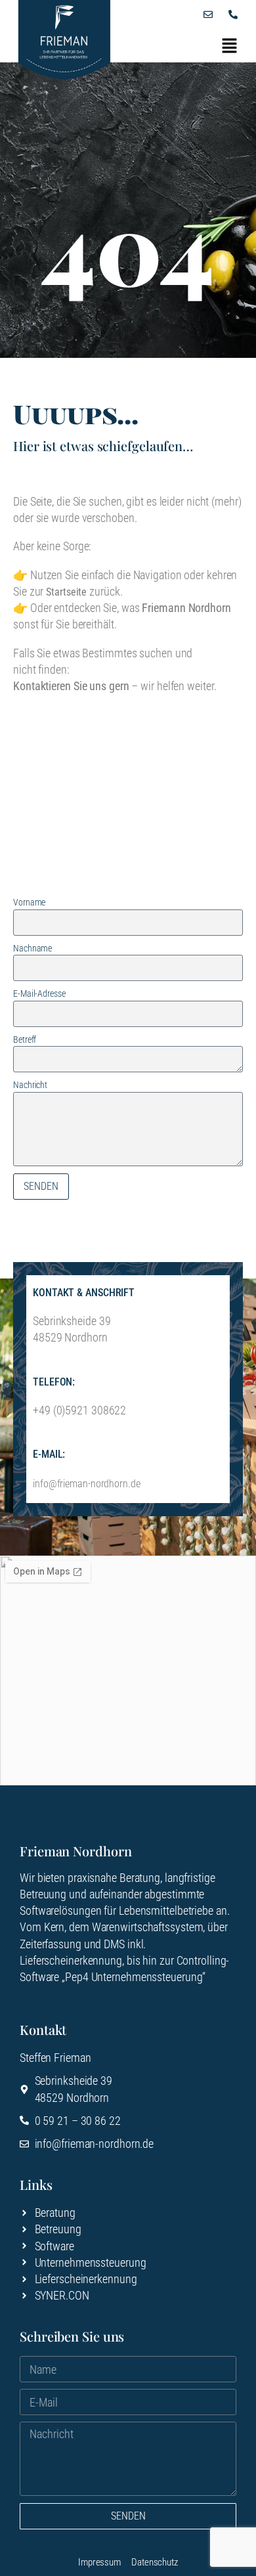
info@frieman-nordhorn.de (87, 1484)
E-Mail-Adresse (39, 993)
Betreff (25, 1039)
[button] (230, 46)
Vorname (29, 902)
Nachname (32, 948)
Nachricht (30, 1085)
